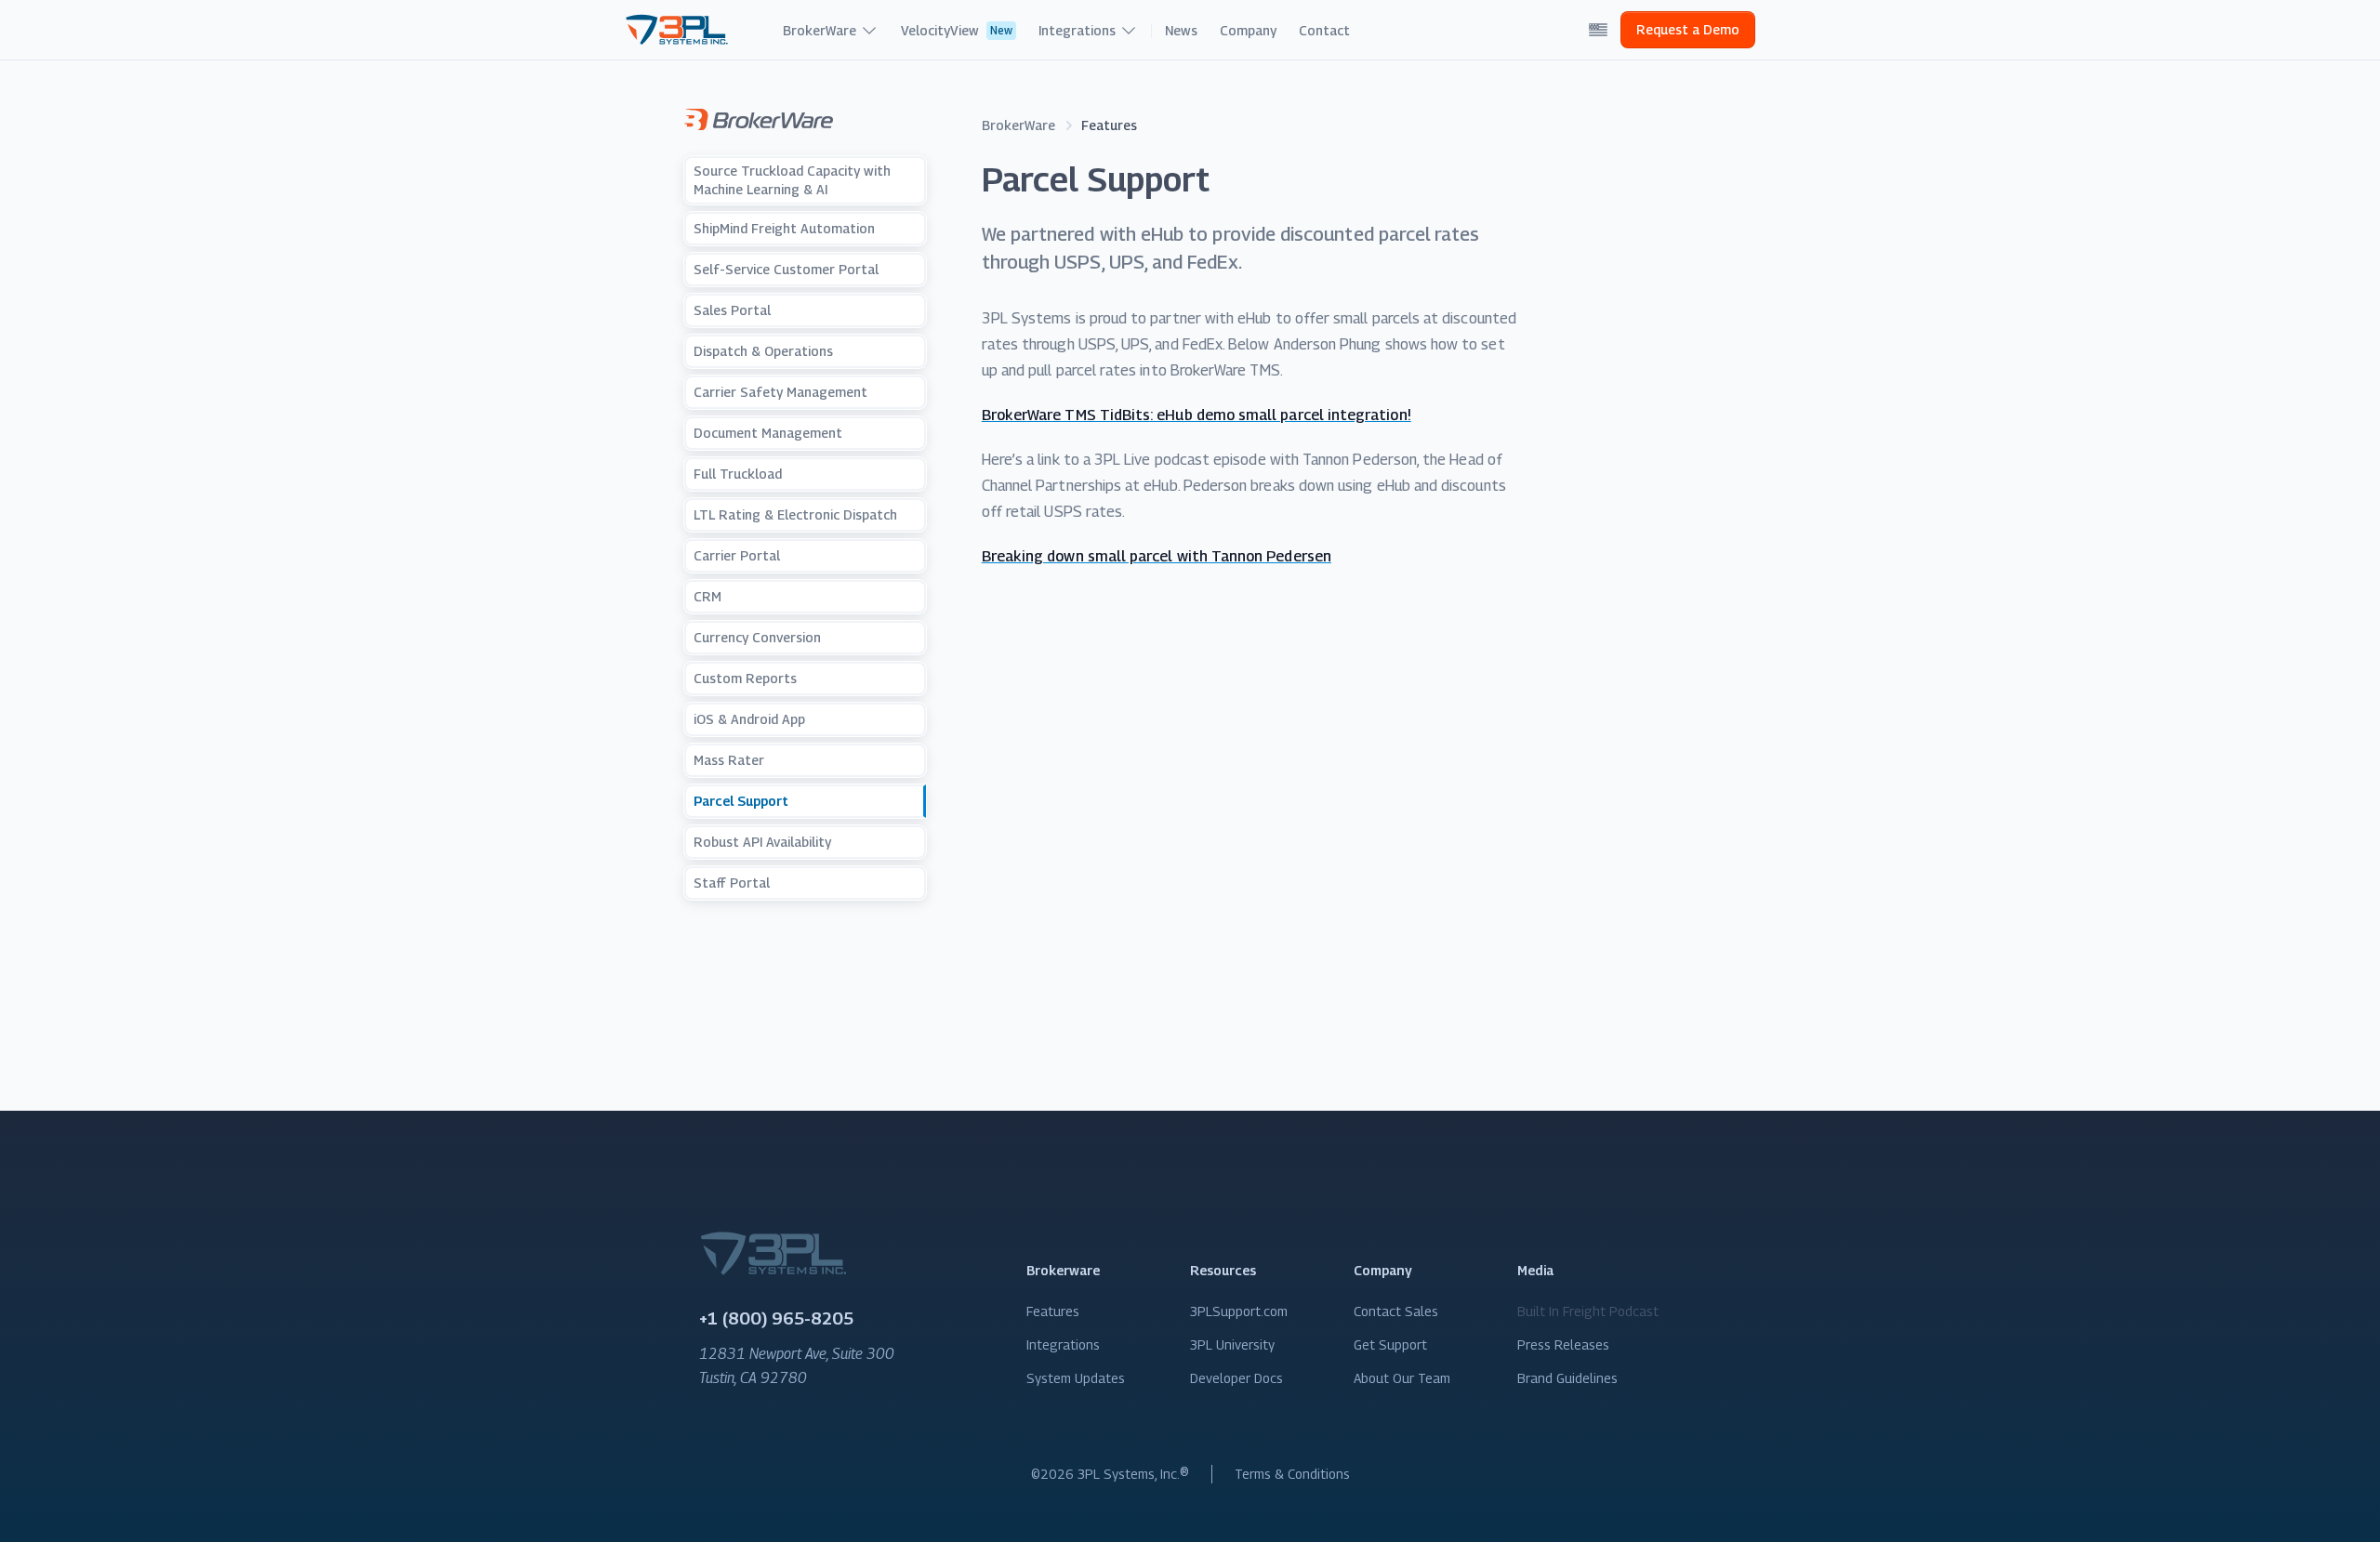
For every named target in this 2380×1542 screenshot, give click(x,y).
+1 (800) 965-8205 (776, 1318)
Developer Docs (1236, 1378)
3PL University (1232, 1344)
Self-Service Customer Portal (786, 269)
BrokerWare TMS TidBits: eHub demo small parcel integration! (1197, 415)
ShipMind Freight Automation (784, 228)
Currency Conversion (757, 637)
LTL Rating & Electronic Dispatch (795, 514)
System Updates (1076, 1378)
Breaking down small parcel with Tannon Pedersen (1157, 556)
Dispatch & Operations (763, 351)
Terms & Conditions (1292, 1474)
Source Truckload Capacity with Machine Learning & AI (792, 180)
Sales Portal (732, 310)
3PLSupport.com (1239, 1311)
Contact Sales (1396, 1311)
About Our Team (1402, 1378)
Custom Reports (745, 678)
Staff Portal (732, 883)
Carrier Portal (737, 555)
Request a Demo (1688, 29)
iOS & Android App (749, 719)
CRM (707, 596)
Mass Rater (729, 760)
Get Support (1390, 1344)
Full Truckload (738, 474)
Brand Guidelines (1567, 1378)
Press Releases (1563, 1344)
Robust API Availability (762, 842)
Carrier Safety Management (780, 392)
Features (1053, 1311)
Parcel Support (741, 801)
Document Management (768, 433)
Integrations (1063, 1344)
